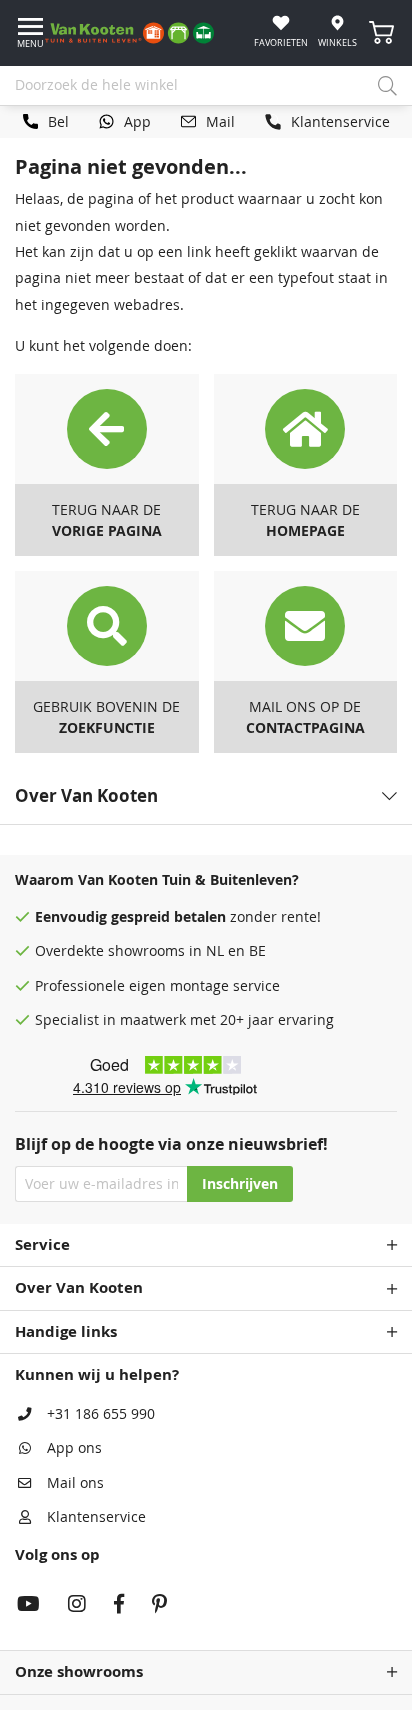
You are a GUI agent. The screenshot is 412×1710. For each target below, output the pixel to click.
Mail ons (75, 1483)
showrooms (146, 951)
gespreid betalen (168, 917)
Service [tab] (42, 1244)
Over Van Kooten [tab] (79, 1287)
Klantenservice (96, 1517)
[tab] (206, 796)
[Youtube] (28, 1606)
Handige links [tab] (66, 1331)
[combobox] (206, 86)
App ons (74, 1448)
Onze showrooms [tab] (79, 1671)
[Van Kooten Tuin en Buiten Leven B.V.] (137, 33)
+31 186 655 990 (101, 1414)
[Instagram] (77, 1606)
